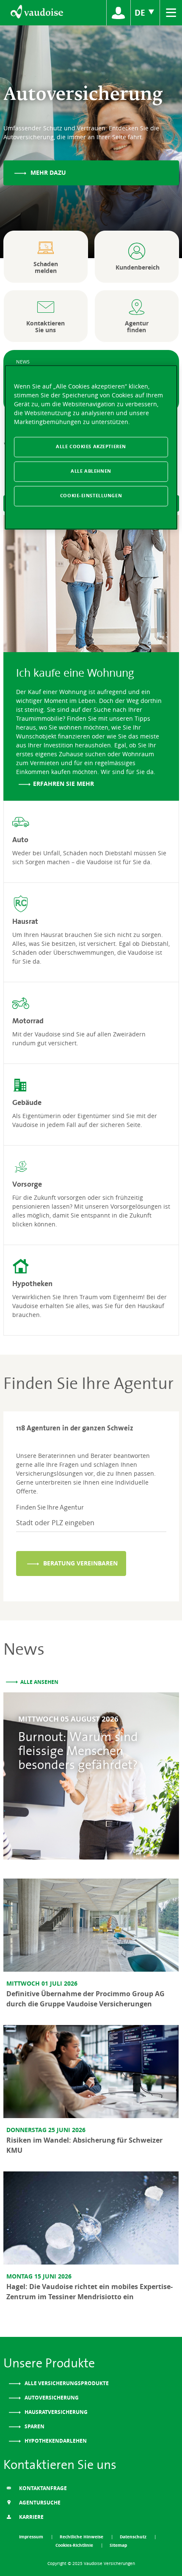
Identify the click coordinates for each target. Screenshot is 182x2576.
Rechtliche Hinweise (82, 2537)
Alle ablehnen (91, 471)
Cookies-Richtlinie (75, 2545)
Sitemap (118, 2545)
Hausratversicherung (55, 2412)
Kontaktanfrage (42, 2488)
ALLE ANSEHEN (39, 1682)
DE (141, 12)
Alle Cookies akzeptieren (91, 447)
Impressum (32, 2537)
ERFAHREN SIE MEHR (63, 784)
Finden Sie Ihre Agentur (50, 1507)
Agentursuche (39, 2503)
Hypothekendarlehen (55, 2441)
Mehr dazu (47, 172)
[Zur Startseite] (36, 13)
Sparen (34, 2426)
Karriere (31, 2517)
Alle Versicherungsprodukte (66, 2383)
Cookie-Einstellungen (91, 496)
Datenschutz (134, 2537)
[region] (91, 448)
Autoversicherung (51, 2398)
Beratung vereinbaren (80, 1563)
